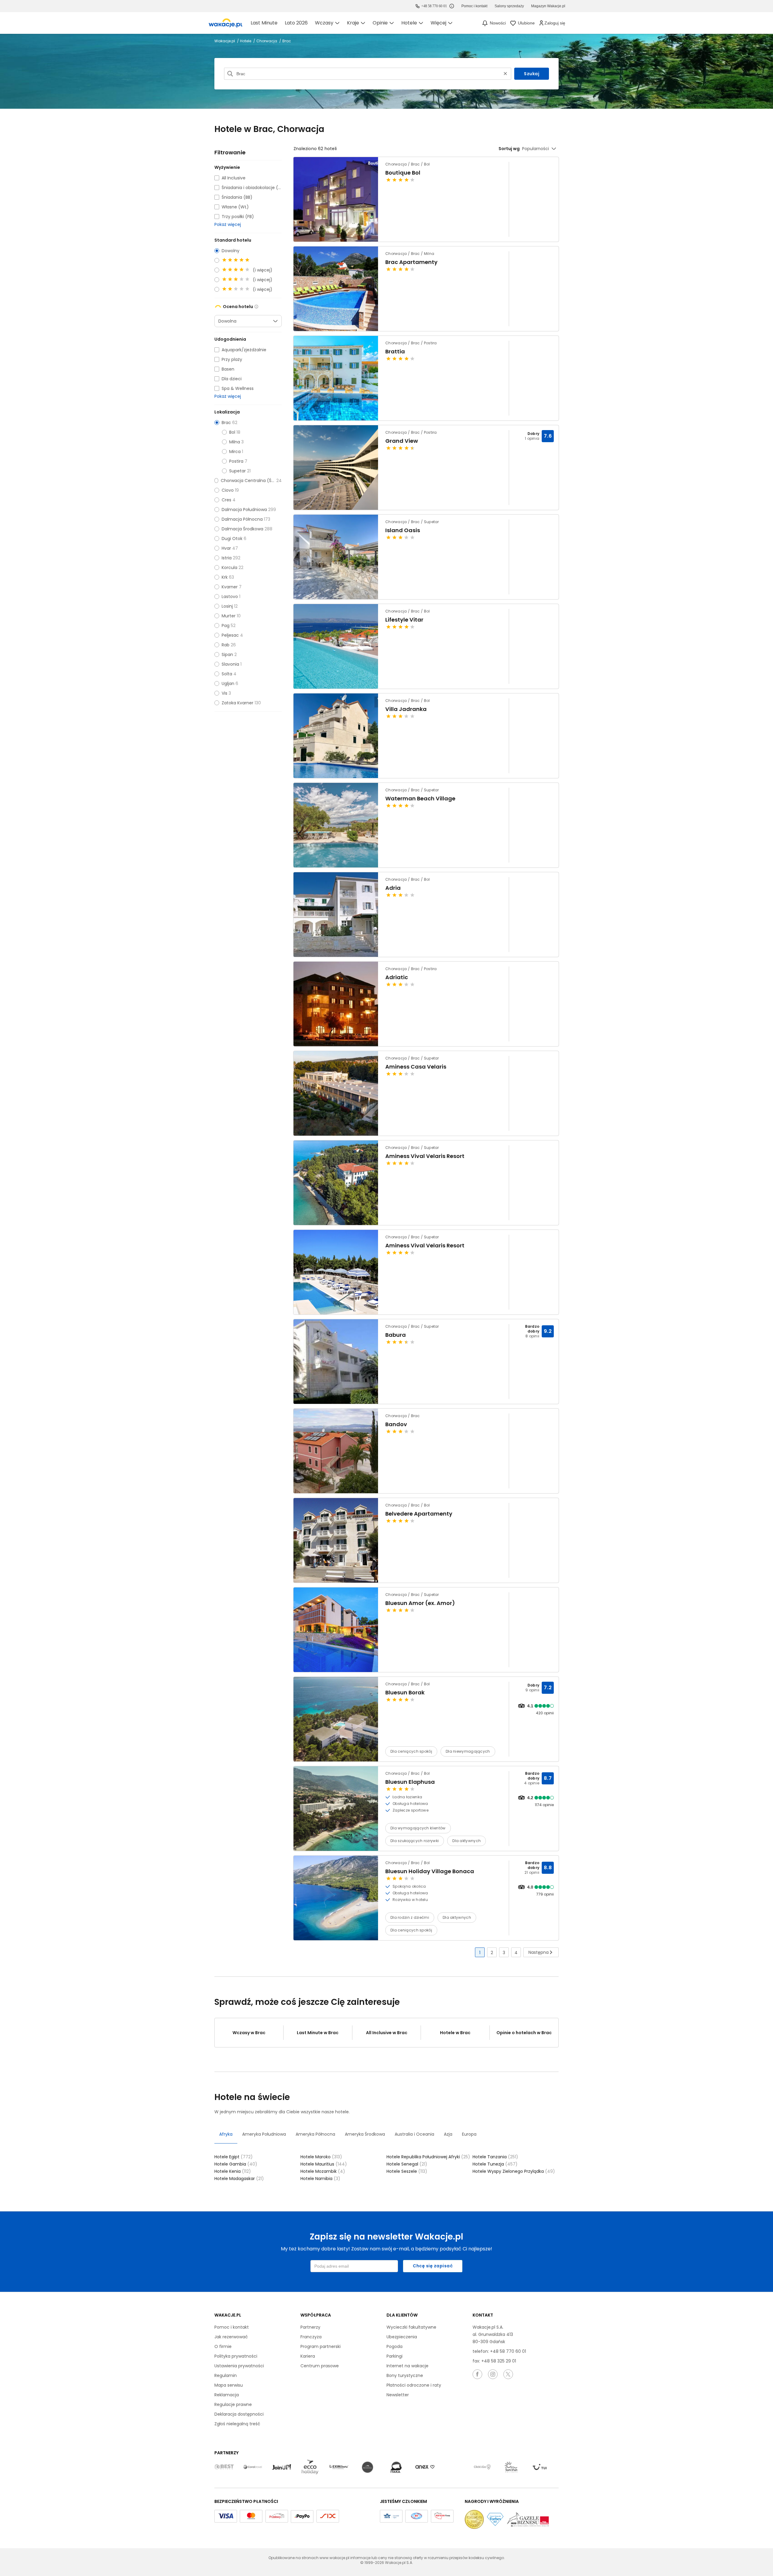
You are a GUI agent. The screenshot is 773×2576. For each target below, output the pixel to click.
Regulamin (226, 2375)
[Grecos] (367, 2467)
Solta (227, 674)
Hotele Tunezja (495, 2164)
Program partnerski (321, 2346)
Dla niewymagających (468, 1751)
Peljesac (230, 635)
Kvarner (230, 587)
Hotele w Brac (455, 2033)
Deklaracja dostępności (239, 2414)
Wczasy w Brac (249, 2033)
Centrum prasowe (320, 2366)
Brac (226, 423)
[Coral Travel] (253, 2467)
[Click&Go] (482, 2467)
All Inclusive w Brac (387, 2033)
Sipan (227, 654)
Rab (226, 645)
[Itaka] (396, 2467)
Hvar (226, 548)
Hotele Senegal (407, 2164)
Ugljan (228, 683)
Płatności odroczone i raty (414, 2385)
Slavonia (230, 664)
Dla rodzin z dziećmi (410, 1917)
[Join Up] (281, 2467)
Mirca (235, 452)
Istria (227, 558)
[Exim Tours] (339, 2467)
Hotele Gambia (236, 2164)
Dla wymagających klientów (418, 1828)
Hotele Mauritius (324, 2164)
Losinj (227, 606)
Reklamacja (227, 2395)
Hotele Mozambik (323, 2171)
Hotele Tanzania (495, 2157)
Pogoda (395, 2346)
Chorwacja (267, 41)
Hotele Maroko (321, 2157)
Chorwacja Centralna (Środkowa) (248, 481)
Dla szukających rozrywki (415, 1841)
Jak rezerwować (231, 2337)
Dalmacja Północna (242, 519)
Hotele (246, 41)
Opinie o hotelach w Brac (524, 2033)
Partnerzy (310, 2327)
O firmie (223, 2346)
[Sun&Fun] (511, 2467)
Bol (232, 432)
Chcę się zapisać (433, 2266)
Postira (236, 461)
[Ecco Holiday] (310, 2467)
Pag (226, 626)
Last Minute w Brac (318, 2033)
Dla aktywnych (467, 1841)
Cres (226, 500)
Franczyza (311, 2337)
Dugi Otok (232, 539)
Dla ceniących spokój (411, 1751)
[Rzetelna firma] (442, 2516)
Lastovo (230, 597)
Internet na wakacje (407, 2366)
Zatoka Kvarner (237, 703)
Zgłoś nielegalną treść (237, 2424)
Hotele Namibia (320, 2179)
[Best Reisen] (224, 2467)
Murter (229, 616)
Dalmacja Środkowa (242, 529)
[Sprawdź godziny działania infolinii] (452, 6)
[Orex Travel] (425, 2467)
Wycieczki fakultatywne (411, 2327)
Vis (225, 693)
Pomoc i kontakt (232, 2327)
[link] (226, 23)
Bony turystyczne (405, 2375)
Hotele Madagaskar (239, 2179)
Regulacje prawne (233, 2404)
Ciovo (228, 490)
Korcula (229, 568)
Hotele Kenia (233, 2171)
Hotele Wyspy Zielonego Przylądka (514, 2171)
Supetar (237, 471)
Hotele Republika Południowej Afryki (428, 2157)
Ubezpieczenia (402, 2337)
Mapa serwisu (229, 2385)
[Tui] (540, 2467)
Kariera (308, 2356)
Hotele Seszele (407, 2171)
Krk (225, 577)
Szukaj (532, 74)
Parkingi (395, 2356)
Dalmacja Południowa (244, 510)
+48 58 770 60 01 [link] (434, 6)
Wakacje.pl (225, 41)
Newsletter (398, 2395)
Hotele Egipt (234, 2157)
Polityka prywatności (236, 2356)
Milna (235, 442)
